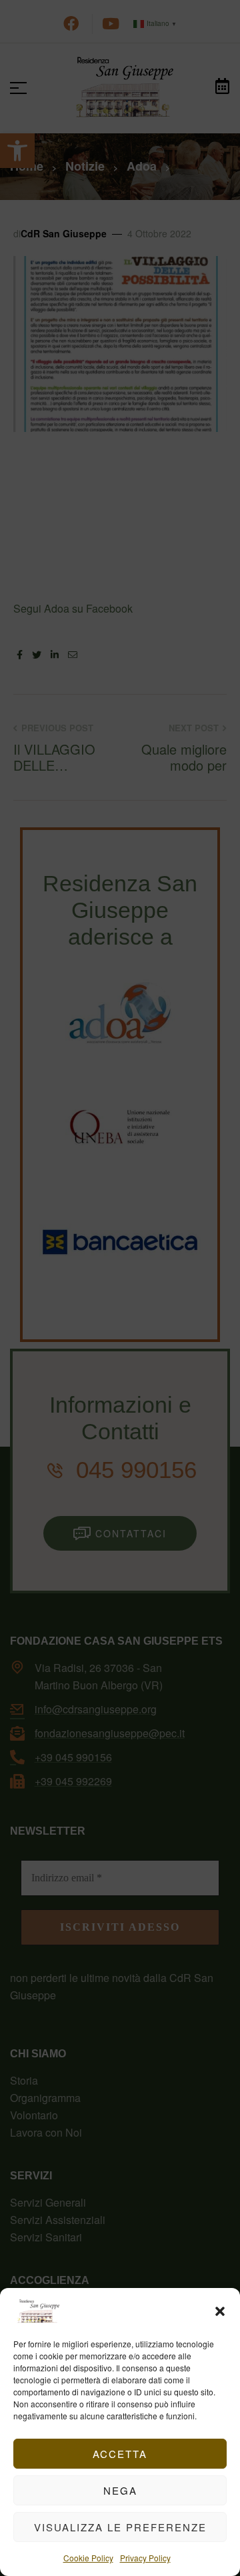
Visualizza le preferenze (120, 2527)
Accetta (120, 2454)
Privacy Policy (145, 2558)
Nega (120, 2490)
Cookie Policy (88, 2558)
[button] (220, 2311)
